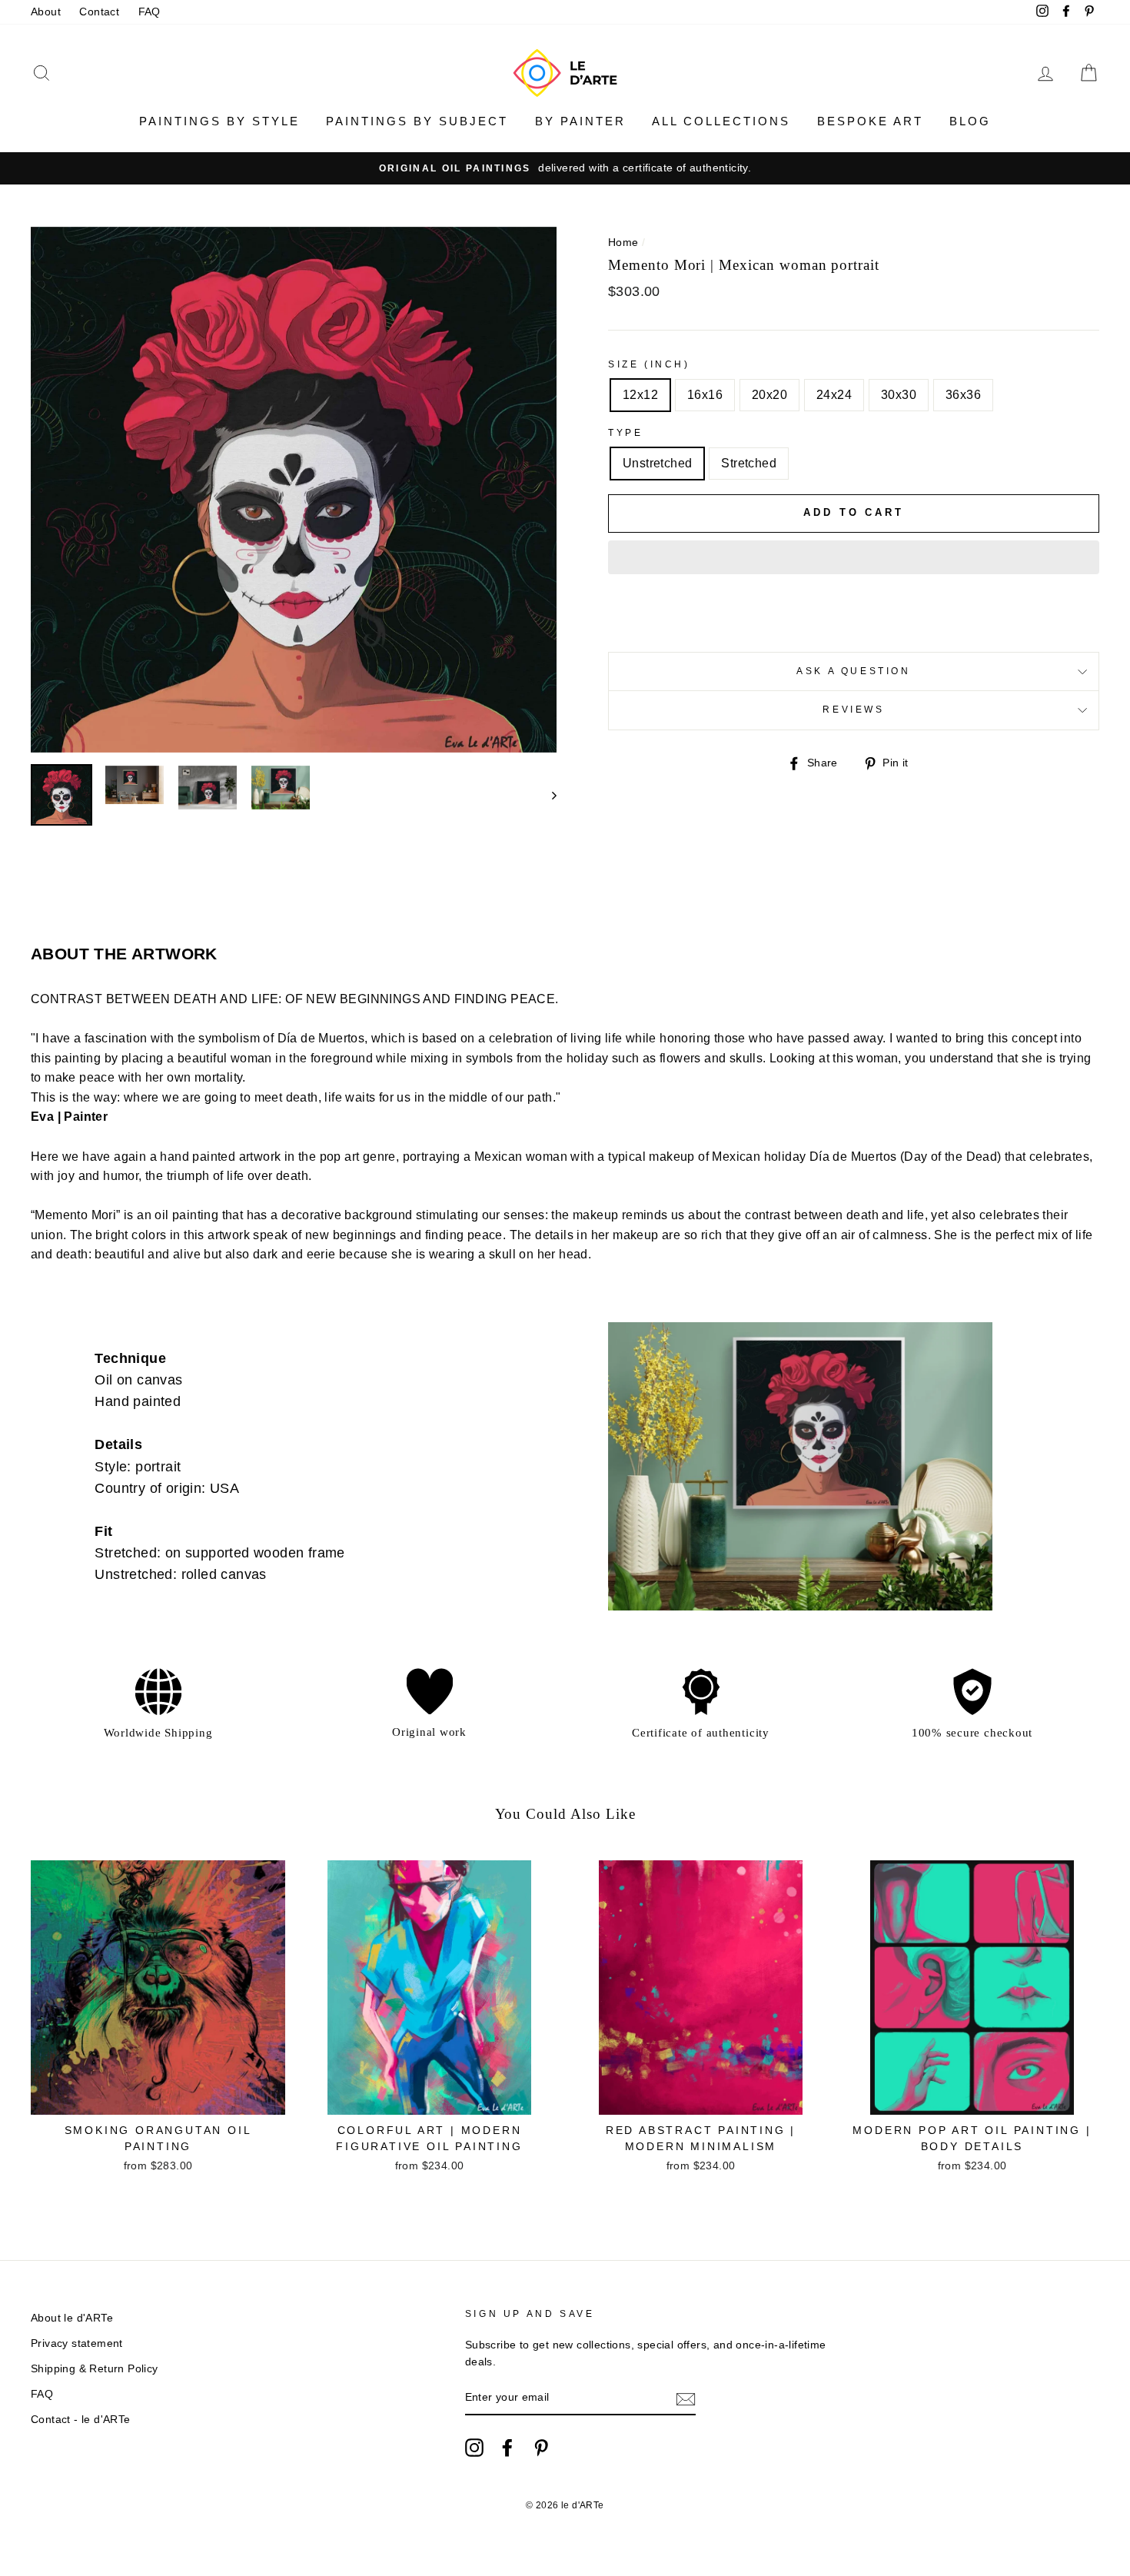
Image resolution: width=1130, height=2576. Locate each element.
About (46, 12)
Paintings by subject (417, 121)
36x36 (963, 395)
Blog (970, 121)
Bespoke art (870, 121)
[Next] (547, 795)
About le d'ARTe (72, 2318)
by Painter (580, 121)
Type (625, 433)
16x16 (705, 395)
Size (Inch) (649, 364)
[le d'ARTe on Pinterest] (541, 2448)
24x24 (834, 395)
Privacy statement (77, 2343)
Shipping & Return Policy (95, 2369)
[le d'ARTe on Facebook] (507, 2448)
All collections (721, 121)
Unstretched (657, 463)
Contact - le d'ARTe (81, 2420)
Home (623, 243)
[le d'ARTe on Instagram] (474, 2448)
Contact (99, 12)
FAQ (150, 12)
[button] (854, 557)
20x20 (769, 395)
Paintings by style (219, 121)
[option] (565, 168)
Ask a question (853, 671)
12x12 (640, 395)
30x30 (899, 395)
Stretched (749, 463)
